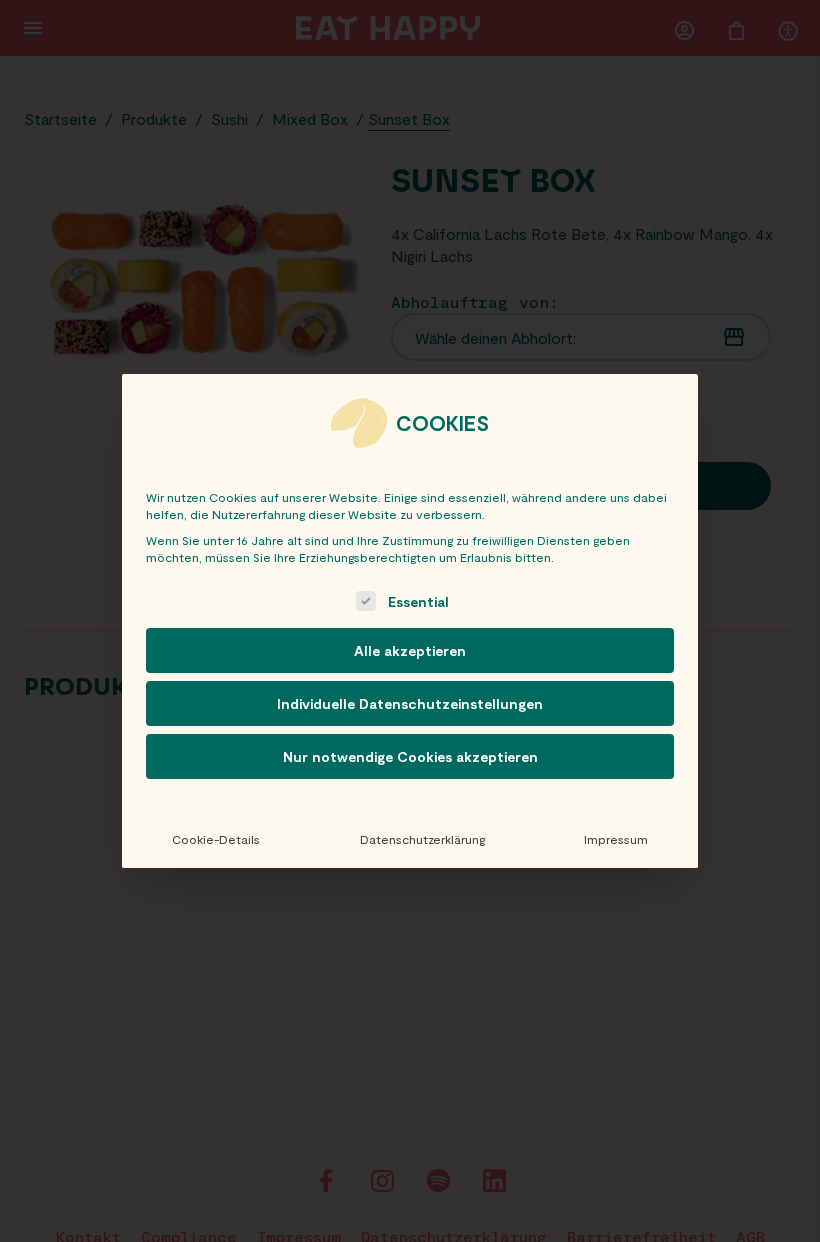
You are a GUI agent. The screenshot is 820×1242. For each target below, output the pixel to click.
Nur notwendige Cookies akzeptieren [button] (410, 756)
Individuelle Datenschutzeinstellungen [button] (410, 703)
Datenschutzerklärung (422, 839)
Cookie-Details (216, 839)
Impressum (616, 839)
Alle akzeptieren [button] (410, 650)
